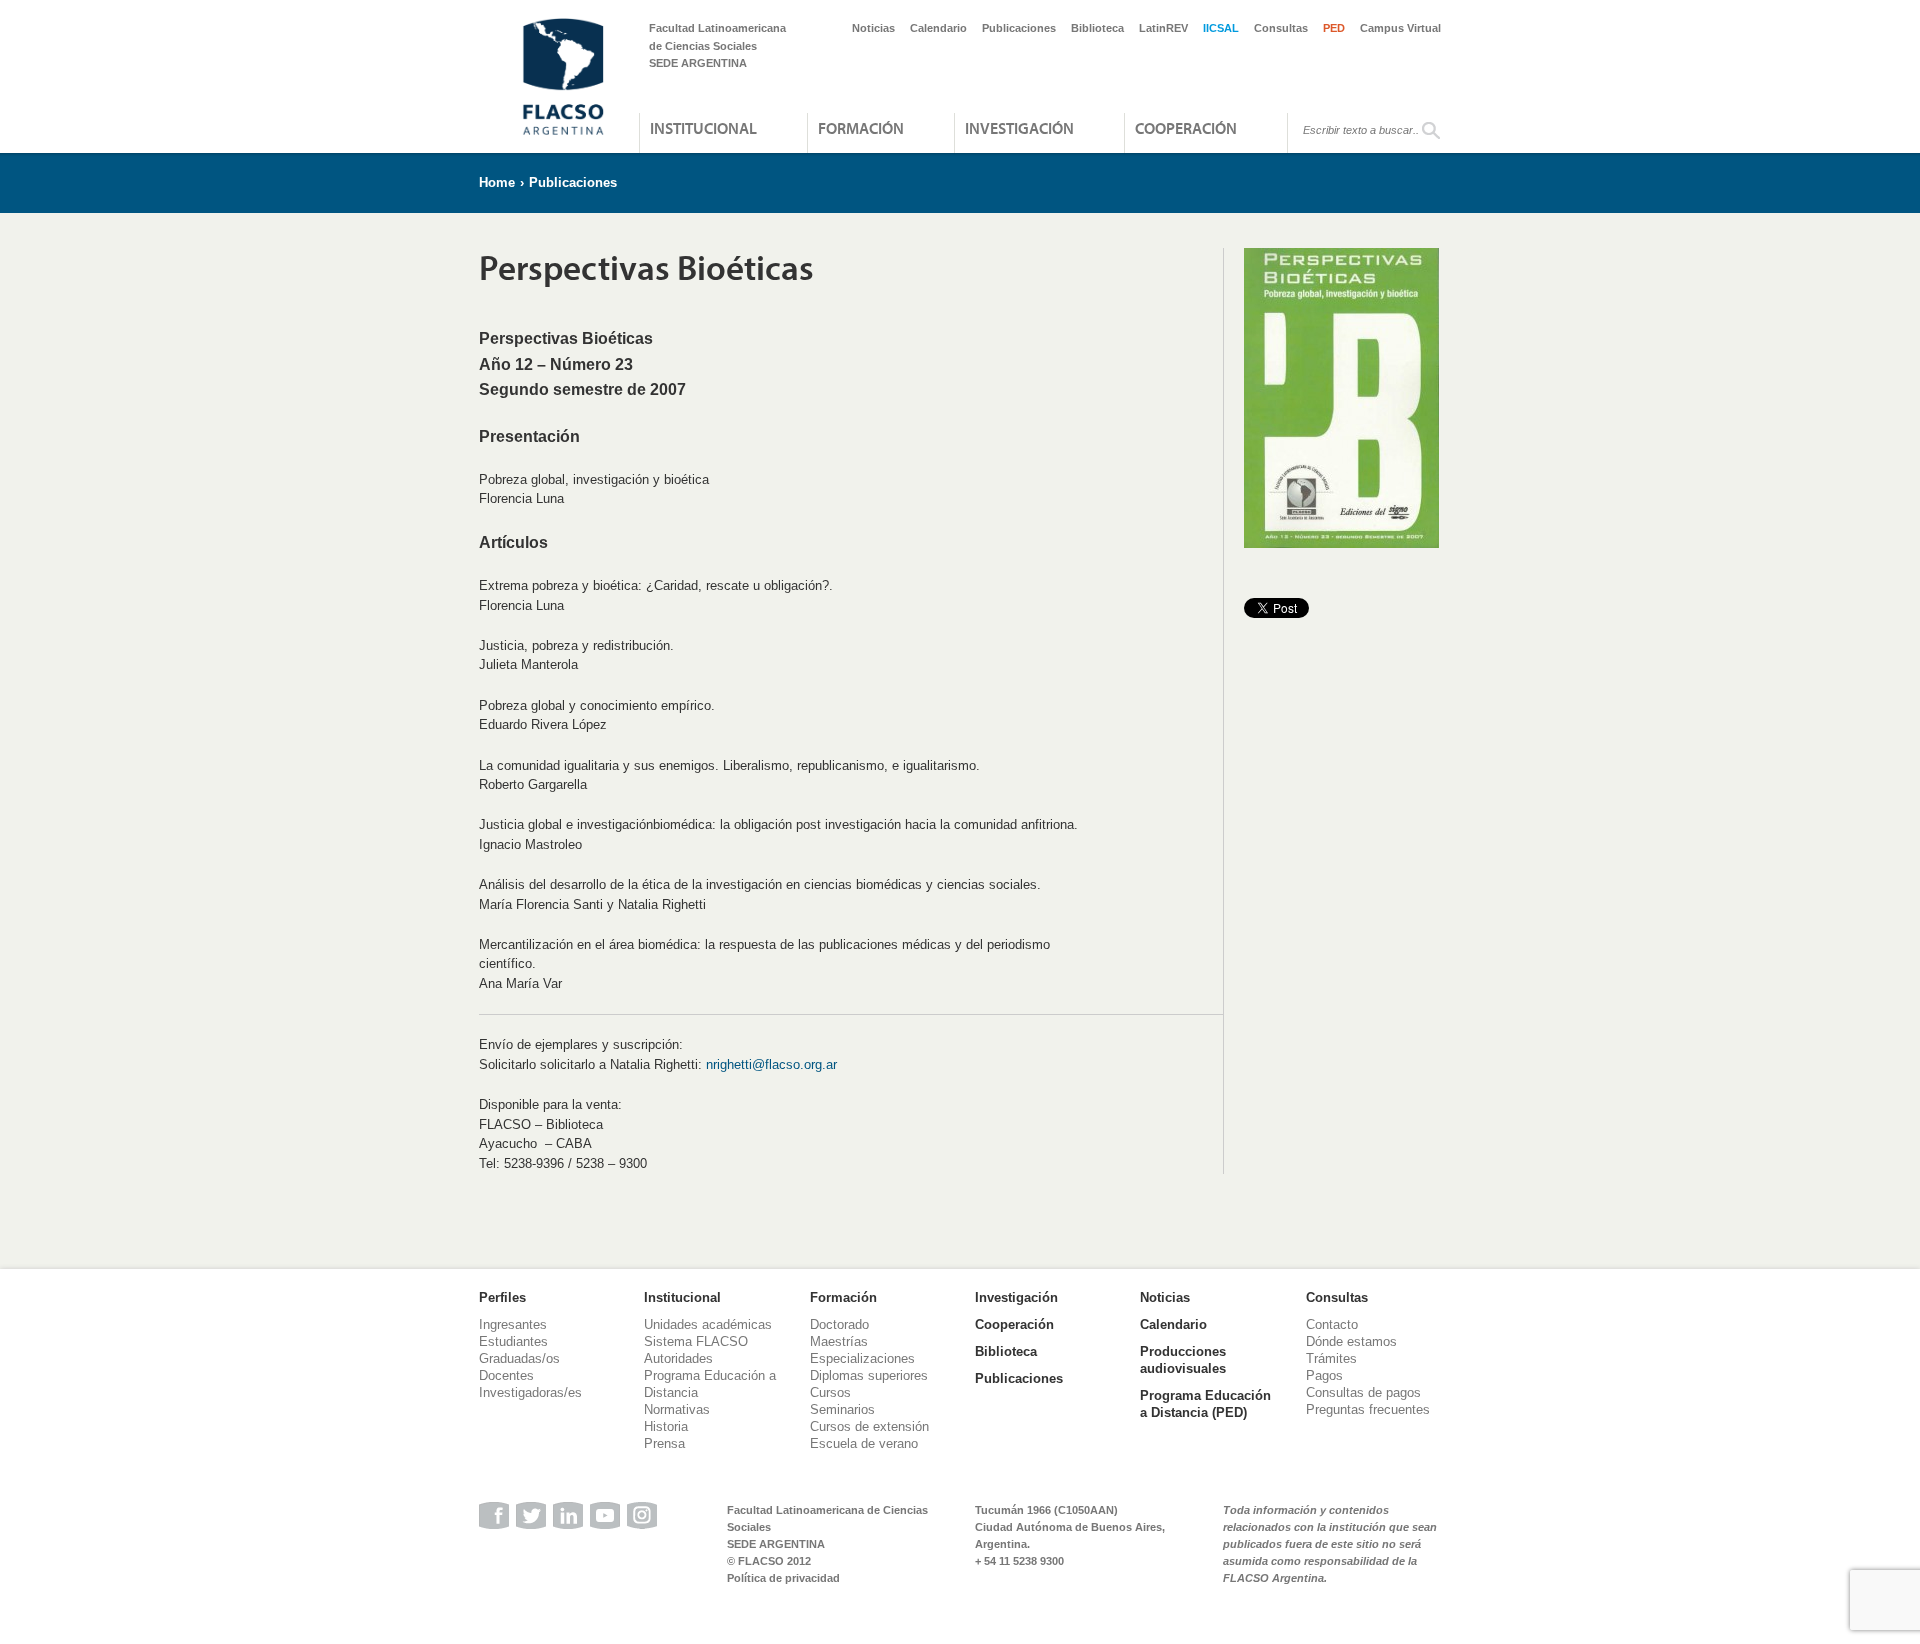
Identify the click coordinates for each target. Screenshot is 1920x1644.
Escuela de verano (864, 1443)
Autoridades (678, 1358)
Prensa (664, 1443)
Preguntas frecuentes (1368, 1409)
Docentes (506, 1375)
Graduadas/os (519, 1358)
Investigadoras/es (530, 1392)
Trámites (1331, 1358)
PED (1334, 28)
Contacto (1332, 1324)
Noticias (873, 28)
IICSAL (1221, 28)
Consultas (1281, 28)
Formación (861, 128)
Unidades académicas (708, 1324)
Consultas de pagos (1363, 1392)
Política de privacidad (783, 1578)
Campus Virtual (1400, 28)
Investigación (1019, 128)
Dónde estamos (1351, 1341)
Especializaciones (862, 1358)
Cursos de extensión (869, 1426)
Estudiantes (513, 1341)
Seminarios (842, 1409)
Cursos (830, 1392)
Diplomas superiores (869, 1375)
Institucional (703, 128)
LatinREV (1163, 28)
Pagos (1324, 1375)
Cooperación (1186, 128)
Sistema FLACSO (696, 1341)
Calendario (938, 28)
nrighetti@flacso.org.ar (771, 1064)
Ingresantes (513, 1324)
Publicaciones (1019, 28)
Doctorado (839, 1324)
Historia (666, 1426)
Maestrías (839, 1341)
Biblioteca (1097, 28)
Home (497, 182)
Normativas (677, 1409)
